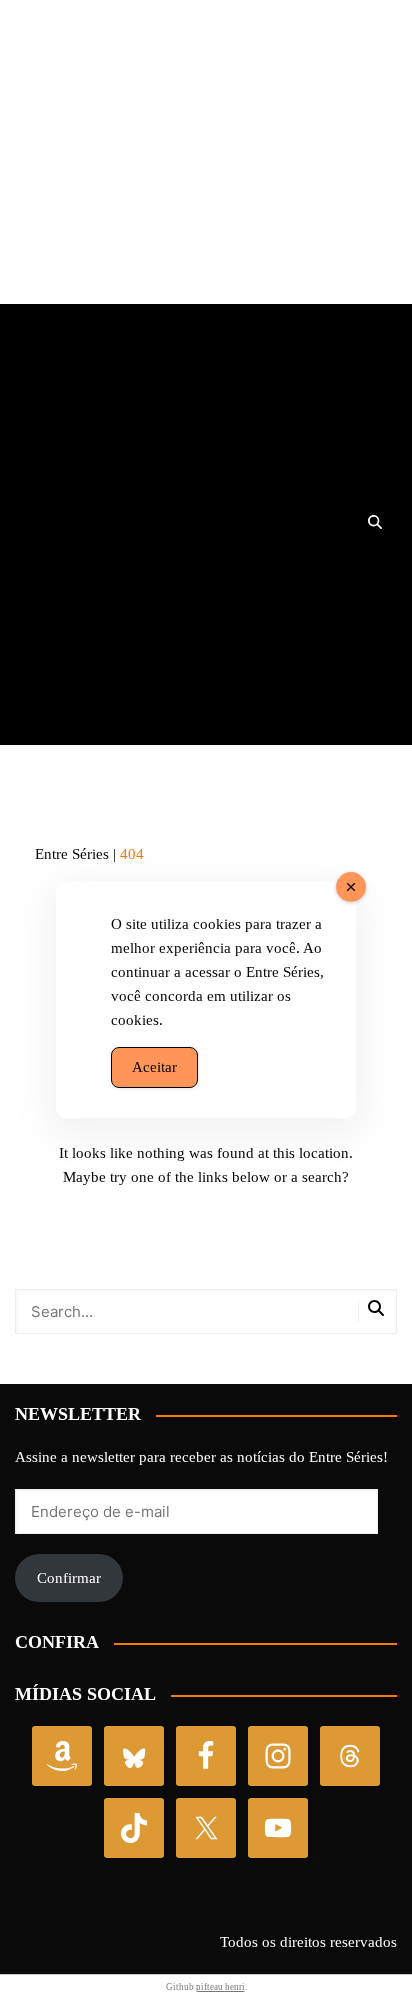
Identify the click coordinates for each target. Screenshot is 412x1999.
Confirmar (69, 1578)
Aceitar (154, 1067)
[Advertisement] (206, 164)
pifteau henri (220, 1987)
